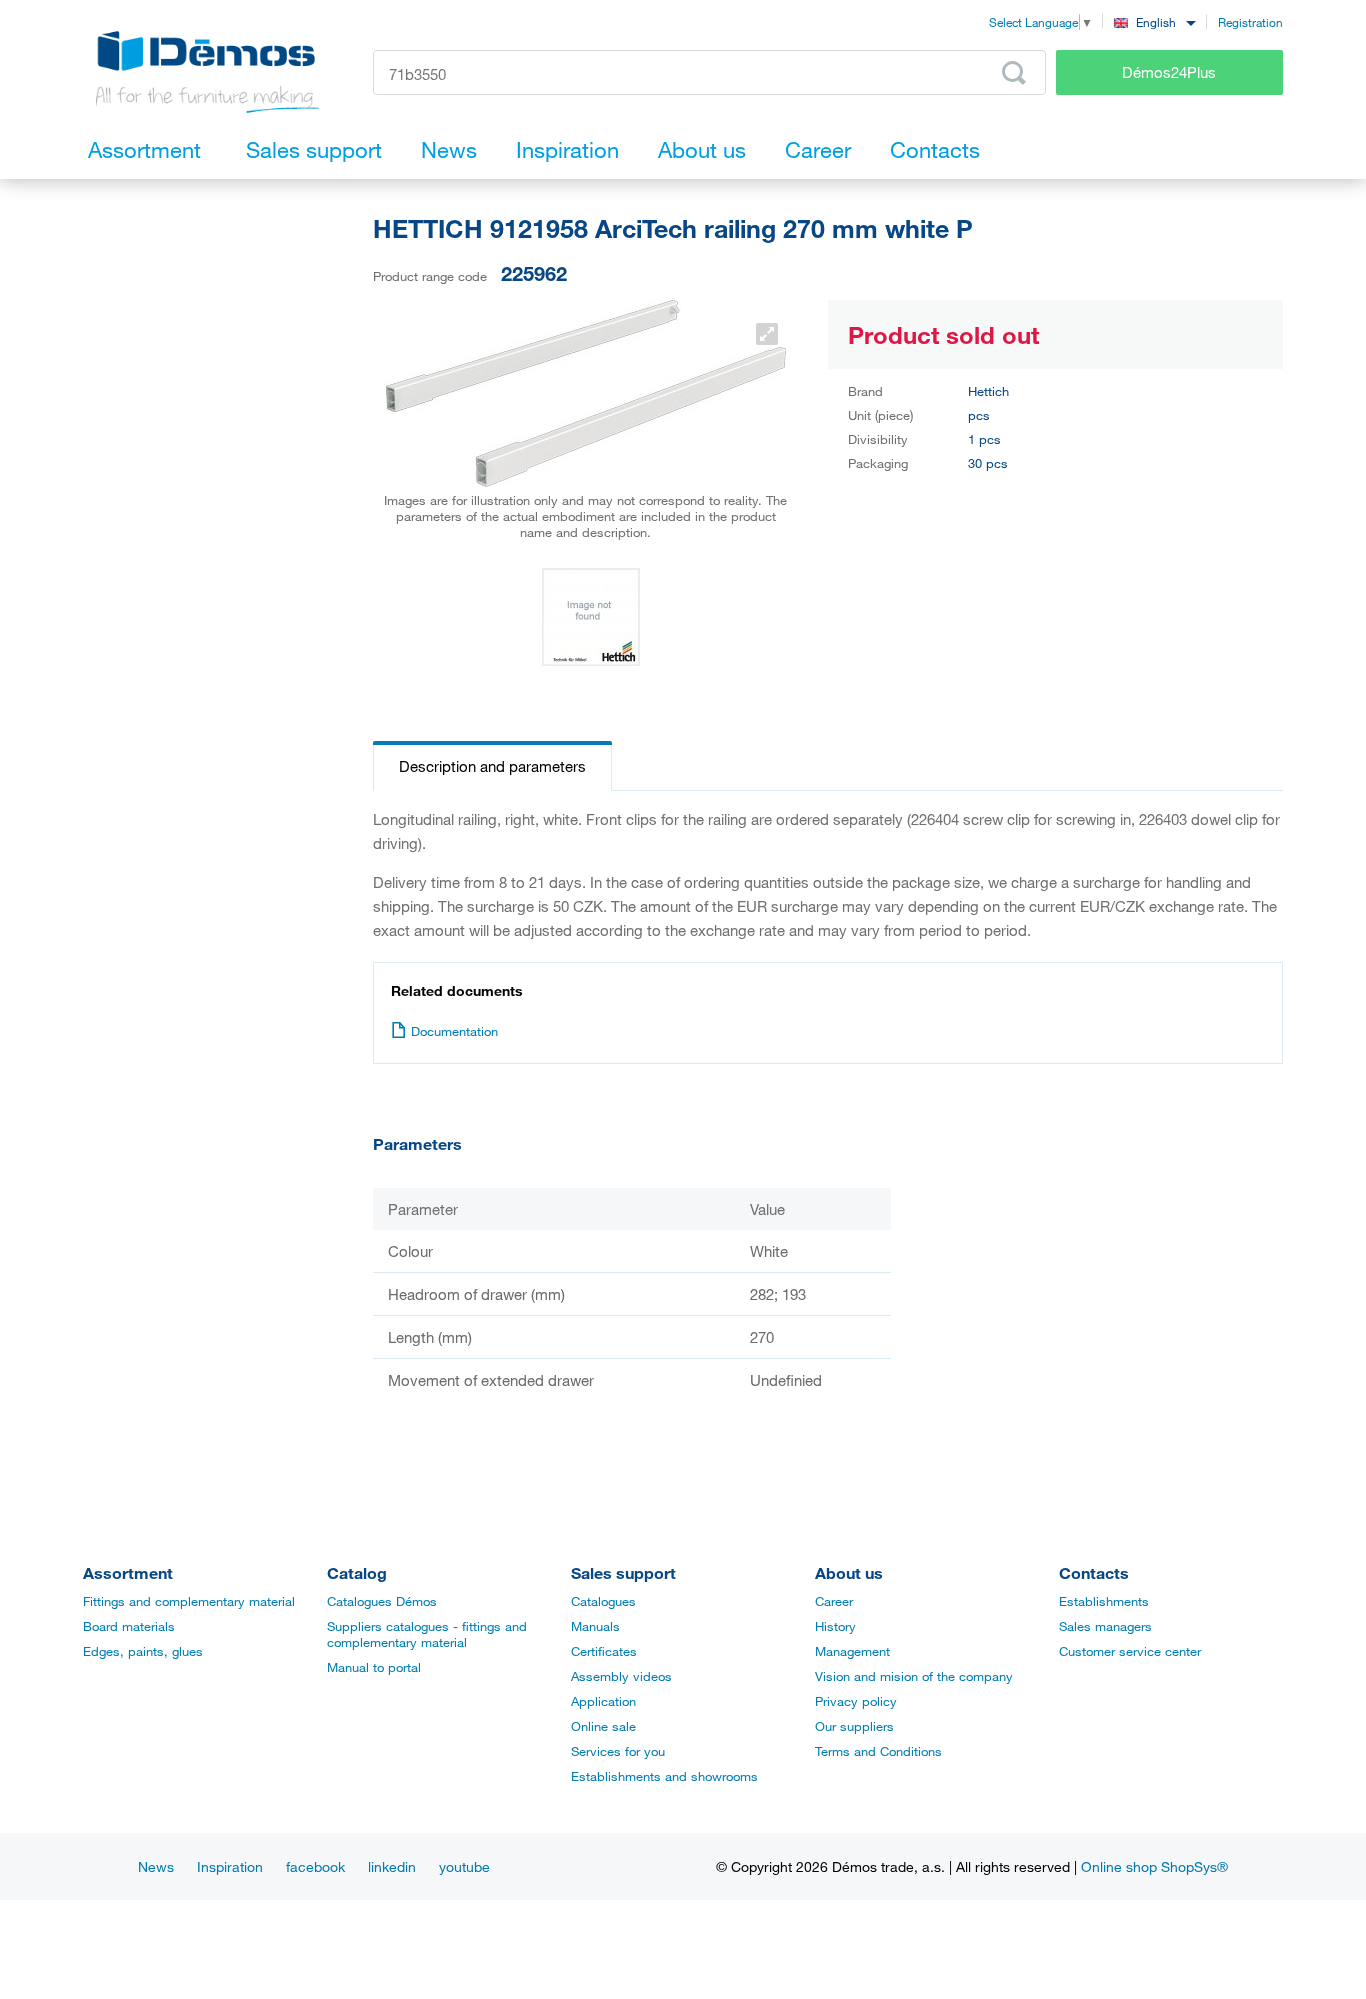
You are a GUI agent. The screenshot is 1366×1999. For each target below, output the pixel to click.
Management (852, 1651)
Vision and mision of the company (914, 1676)
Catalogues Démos (382, 1601)
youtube (464, 1866)
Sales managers (1105, 1626)
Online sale (603, 1726)
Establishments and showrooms (664, 1776)
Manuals (595, 1626)
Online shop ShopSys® (1154, 1866)
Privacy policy (856, 1701)
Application (603, 1701)
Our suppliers (854, 1726)
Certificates (604, 1651)
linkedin (392, 1866)
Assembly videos (621, 1676)
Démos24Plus (1169, 72)
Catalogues (603, 1601)
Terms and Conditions (878, 1751)
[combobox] (1154, 21)
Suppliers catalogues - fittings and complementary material (427, 1634)
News (156, 1866)
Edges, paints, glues (143, 1651)
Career (834, 1601)
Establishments (1104, 1601)
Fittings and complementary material (189, 1601)
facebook (315, 1866)
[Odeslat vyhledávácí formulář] (1014, 73)
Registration (1250, 22)
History (835, 1626)
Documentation (454, 1031)
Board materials (129, 1626)
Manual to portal (374, 1667)
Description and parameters (492, 766)
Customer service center (1130, 1651)
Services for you (618, 1751)
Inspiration (230, 1866)
